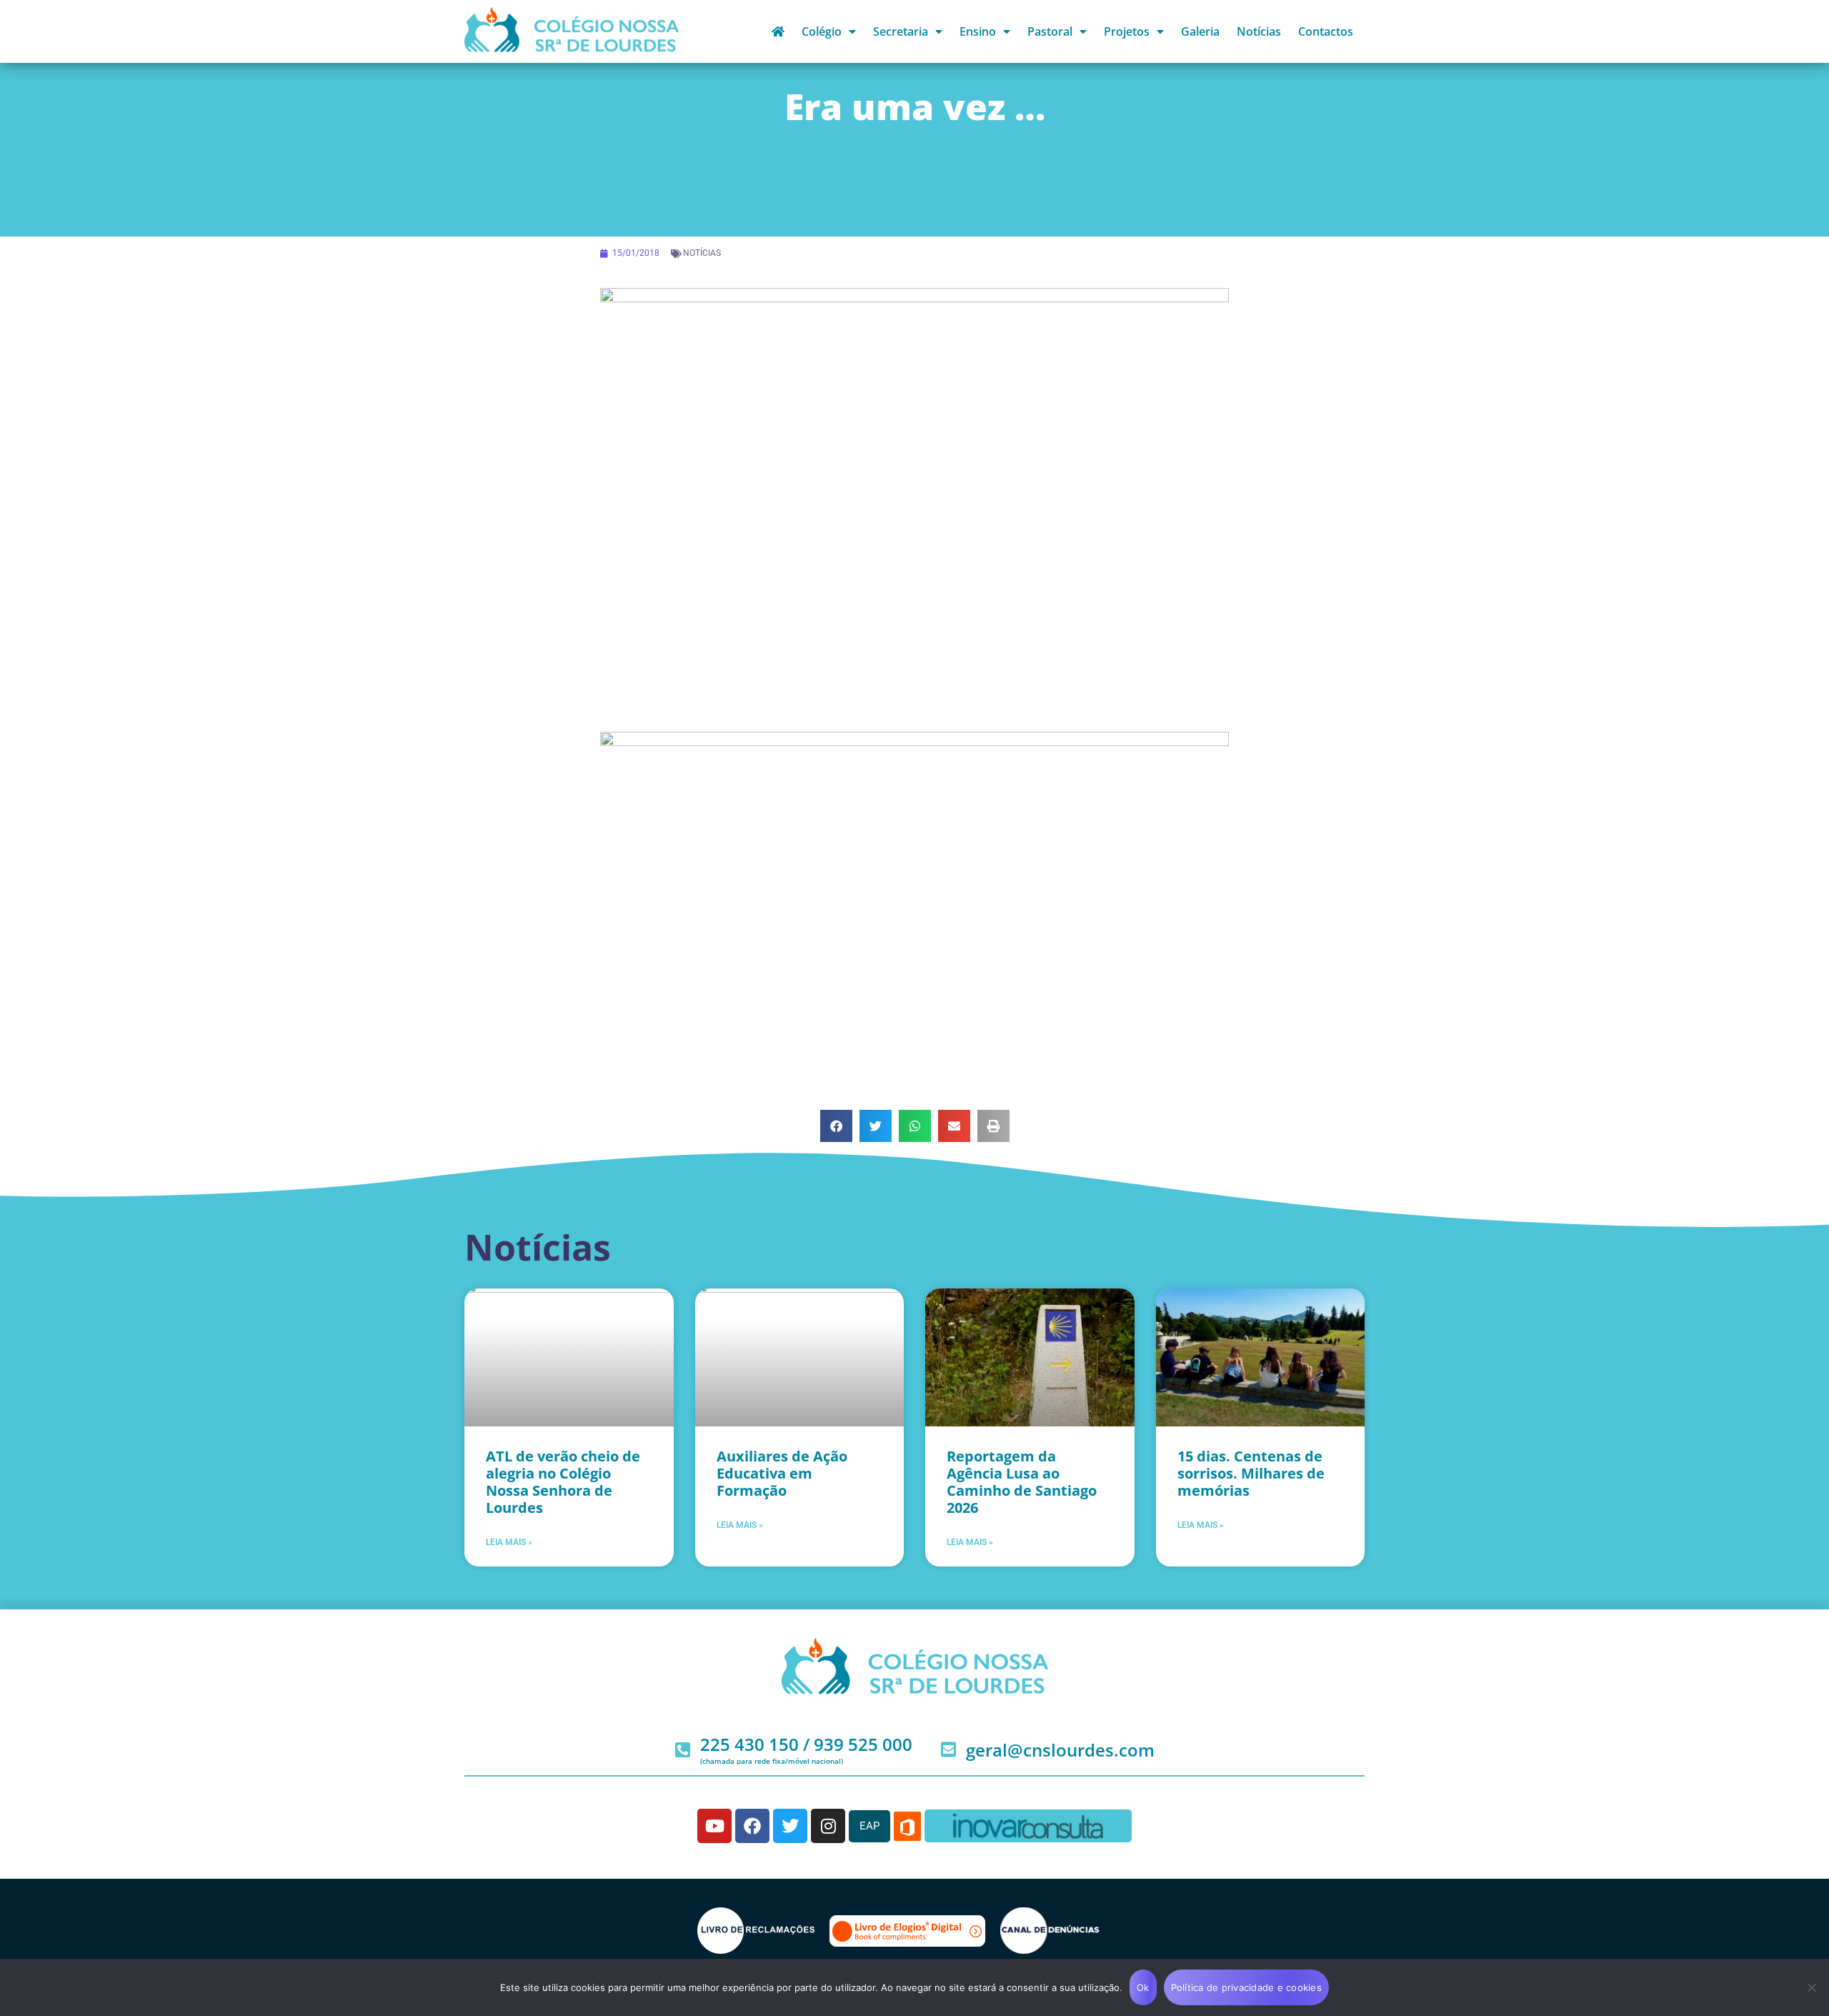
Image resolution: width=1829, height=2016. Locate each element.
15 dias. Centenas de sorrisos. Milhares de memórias (1251, 1473)
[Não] (1811, 1987)
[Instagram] (828, 1826)
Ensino (978, 31)
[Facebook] (752, 1826)
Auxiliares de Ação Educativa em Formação (782, 1473)
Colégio (822, 31)
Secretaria (901, 31)
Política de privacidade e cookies (1246, 1987)
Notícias (1259, 31)
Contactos (1326, 31)
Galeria (1200, 31)
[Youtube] (714, 1826)
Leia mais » (509, 1542)
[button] (836, 1126)
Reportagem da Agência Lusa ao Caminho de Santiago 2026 (1022, 1482)
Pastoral (1050, 31)
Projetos (1127, 31)
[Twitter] (790, 1826)
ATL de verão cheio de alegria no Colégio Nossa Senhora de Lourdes (563, 1482)
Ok (1143, 1987)
